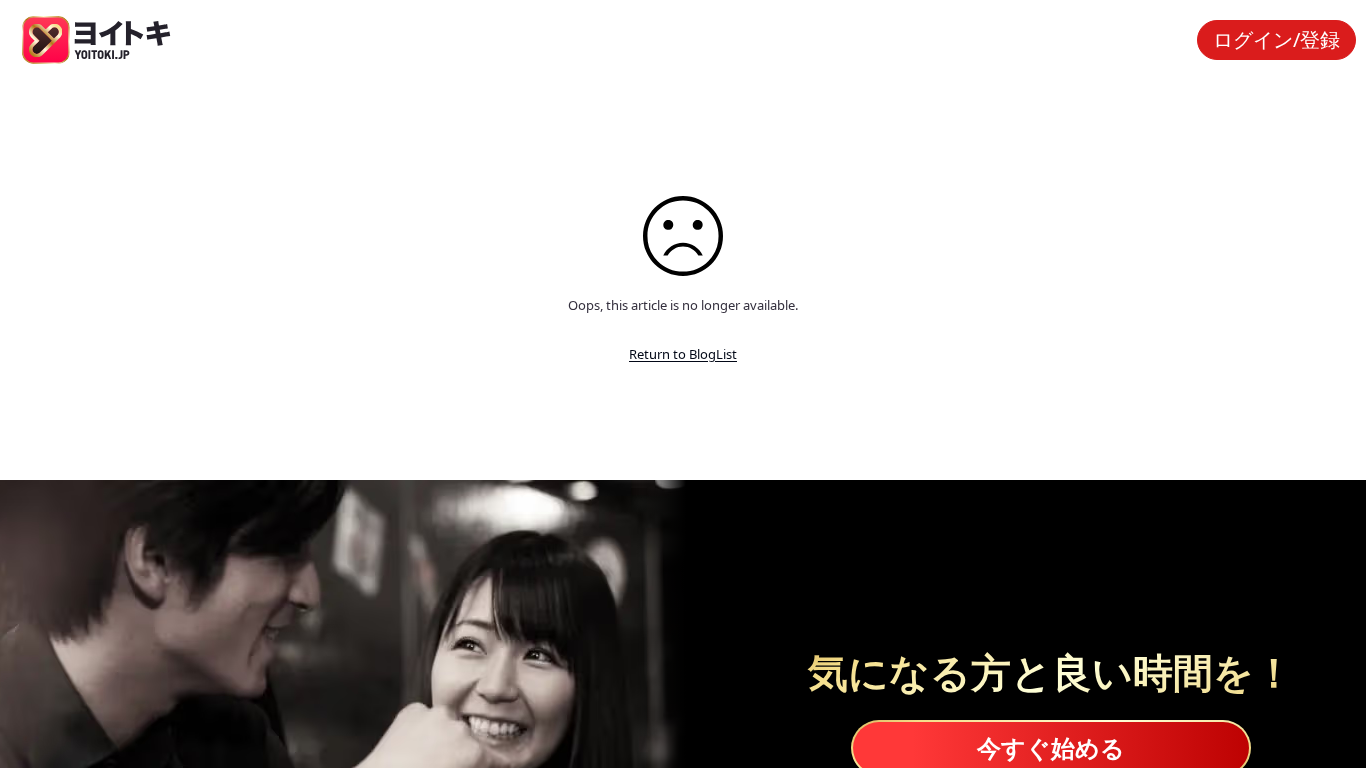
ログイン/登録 (1276, 39)
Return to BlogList (683, 354)
